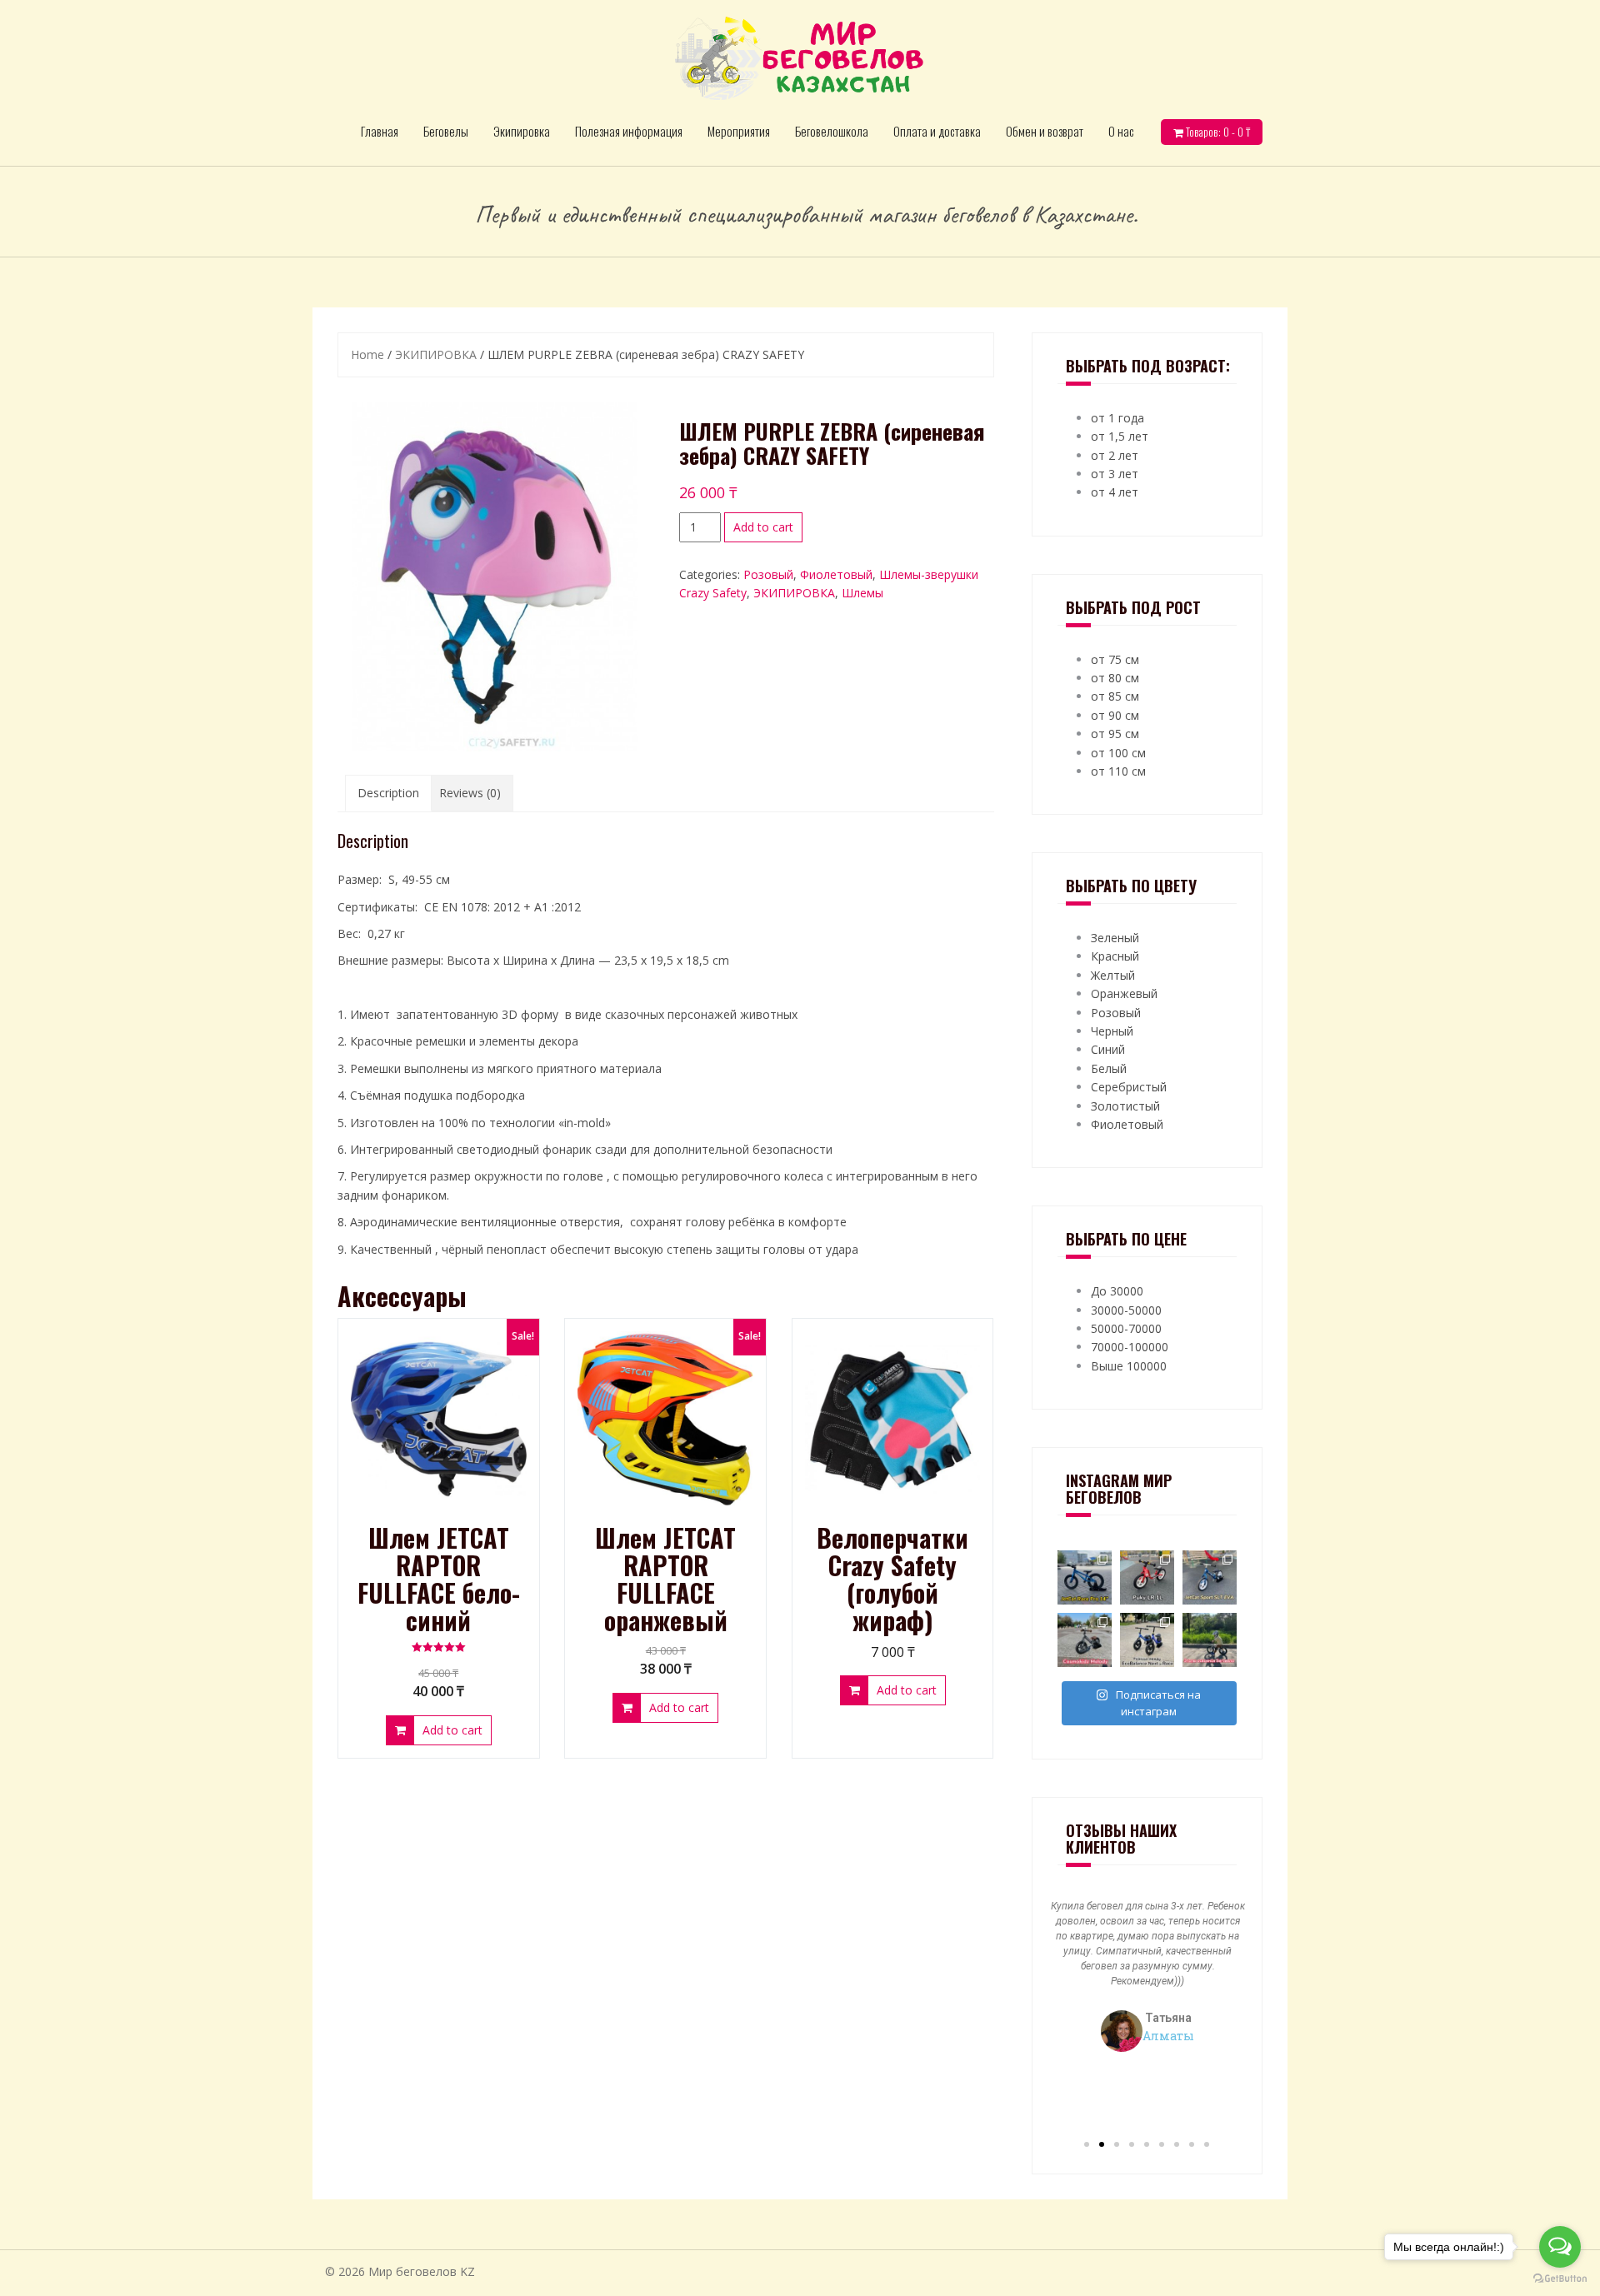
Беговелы (446, 131)
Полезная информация (629, 131)
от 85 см (1115, 696)
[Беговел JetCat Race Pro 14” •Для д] (1085, 1577)
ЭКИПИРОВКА (436, 354)
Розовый (768, 574)
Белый (1109, 1068)
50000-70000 (1126, 1328)
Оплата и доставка (937, 131)
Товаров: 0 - (1217, 132)
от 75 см (1115, 659)
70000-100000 (1130, 1347)
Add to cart (763, 527)
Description (388, 793)
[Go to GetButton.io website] (1560, 2279)
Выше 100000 (1129, 1366)
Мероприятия (739, 131)
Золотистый (1125, 1106)
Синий (1108, 1049)
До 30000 (1117, 1291)
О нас (1121, 131)
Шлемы (862, 593)
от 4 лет (1115, 492)
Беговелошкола (832, 131)
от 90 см (1115, 715)
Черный (1112, 1031)
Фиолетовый (836, 574)
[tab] (388, 793)
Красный (1115, 956)
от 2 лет (1115, 455)
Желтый (1113, 975)
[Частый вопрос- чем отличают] (1147, 1640)
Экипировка (522, 131)
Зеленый (1115, 938)
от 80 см (1115, 678)
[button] (1087, 2144)
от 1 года (1117, 418)
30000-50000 (1126, 1310)
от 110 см (1118, 771)
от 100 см (1118, 753)
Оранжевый (1124, 993)
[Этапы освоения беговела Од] (1210, 1640)
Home (367, 354)
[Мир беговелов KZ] (800, 57)
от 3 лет (1115, 474)
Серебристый (1129, 1087)
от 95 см (1115, 734)
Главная (380, 131)
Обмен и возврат (1045, 131)
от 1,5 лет (1120, 436)
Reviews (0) (470, 793)
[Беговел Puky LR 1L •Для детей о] (1147, 1577)
